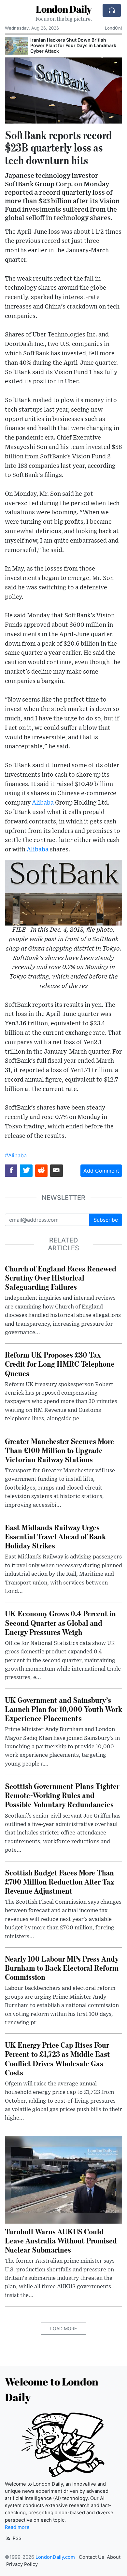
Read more (17, 2527)
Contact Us (92, 2557)
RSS (16, 2538)
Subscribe (106, 1220)
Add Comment (101, 1171)
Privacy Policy (22, 2564)
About (114, 2557)
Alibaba (43, 803)
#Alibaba (16, 1155)
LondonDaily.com (55, 2557)
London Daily (64, 9)
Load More (63, 2328)
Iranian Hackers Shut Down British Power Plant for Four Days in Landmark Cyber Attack (73, 45)
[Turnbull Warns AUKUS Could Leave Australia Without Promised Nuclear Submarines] (63, 2179)
